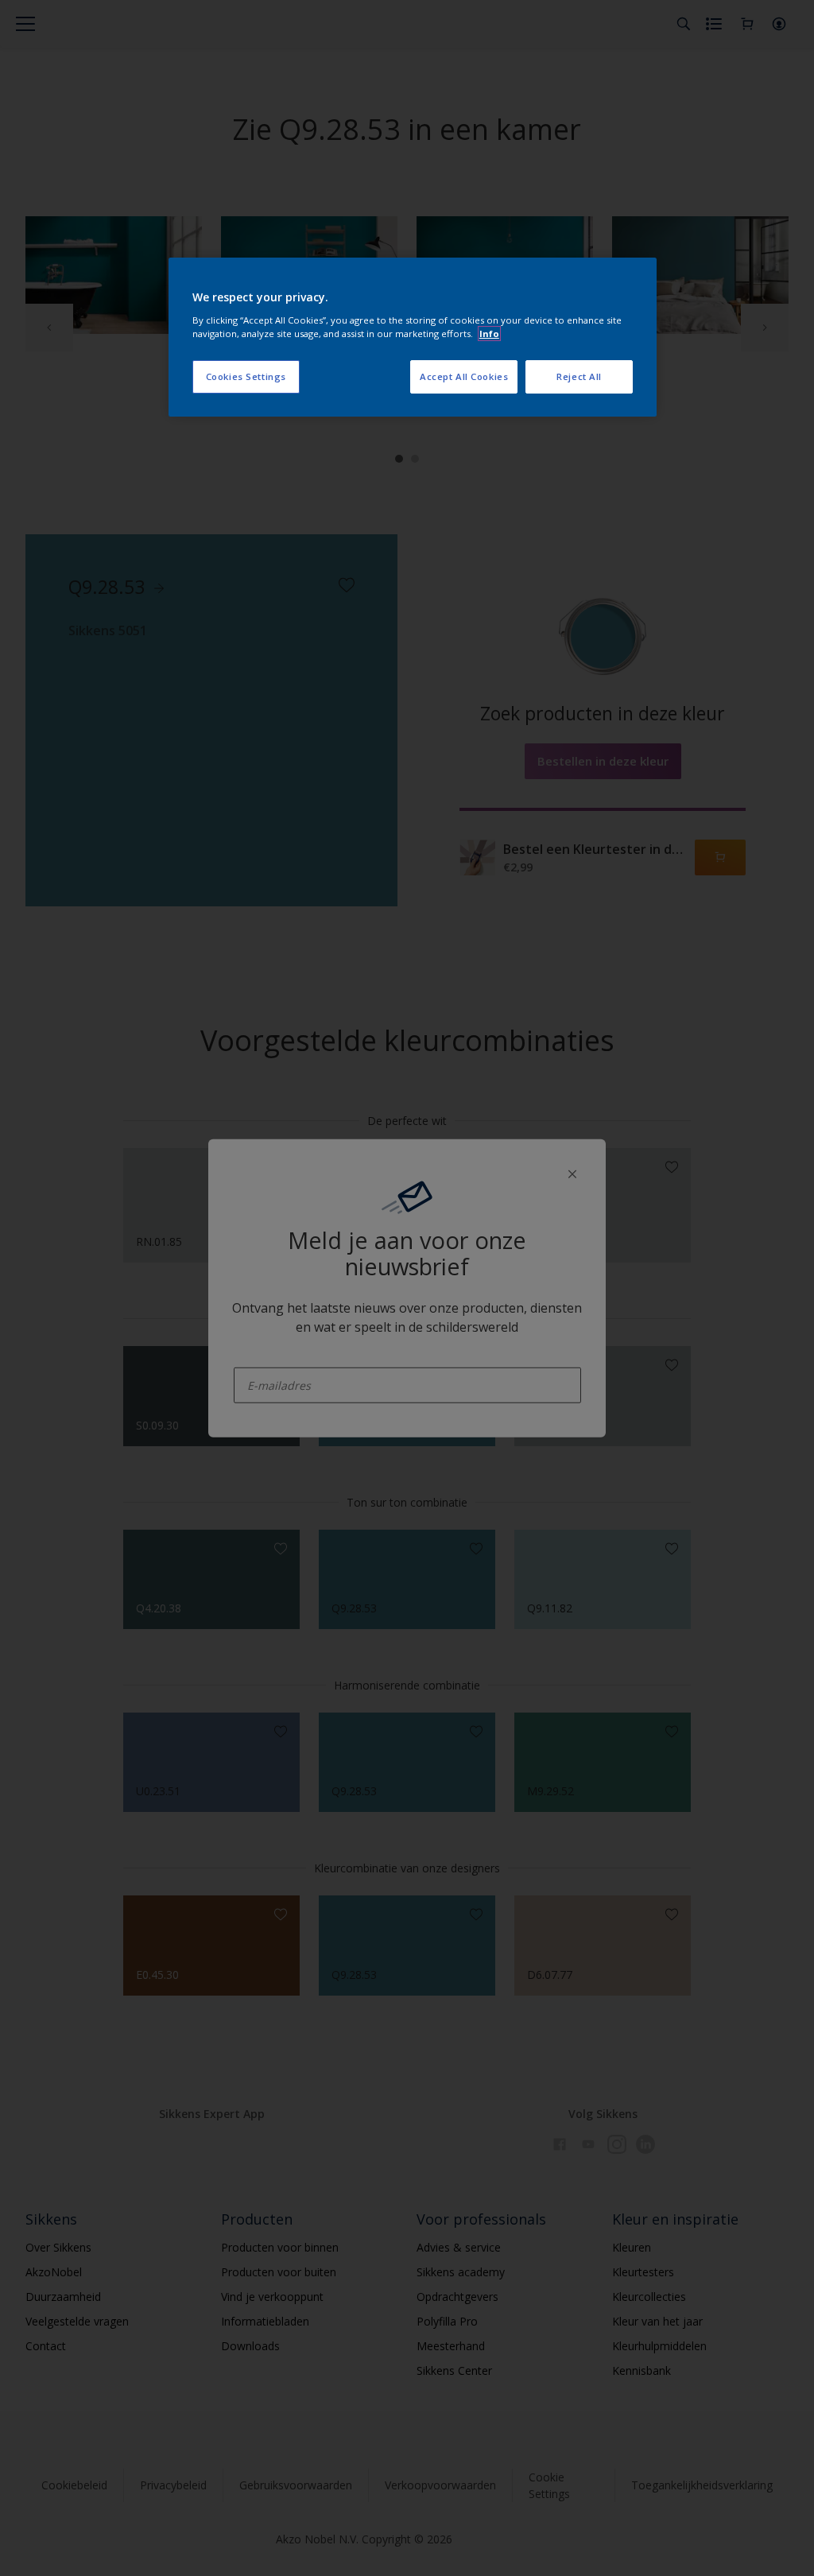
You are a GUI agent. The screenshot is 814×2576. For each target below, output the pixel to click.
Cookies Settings (246, 376)
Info (489, 334)
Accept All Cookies (464, 376)
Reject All (579, 376)
